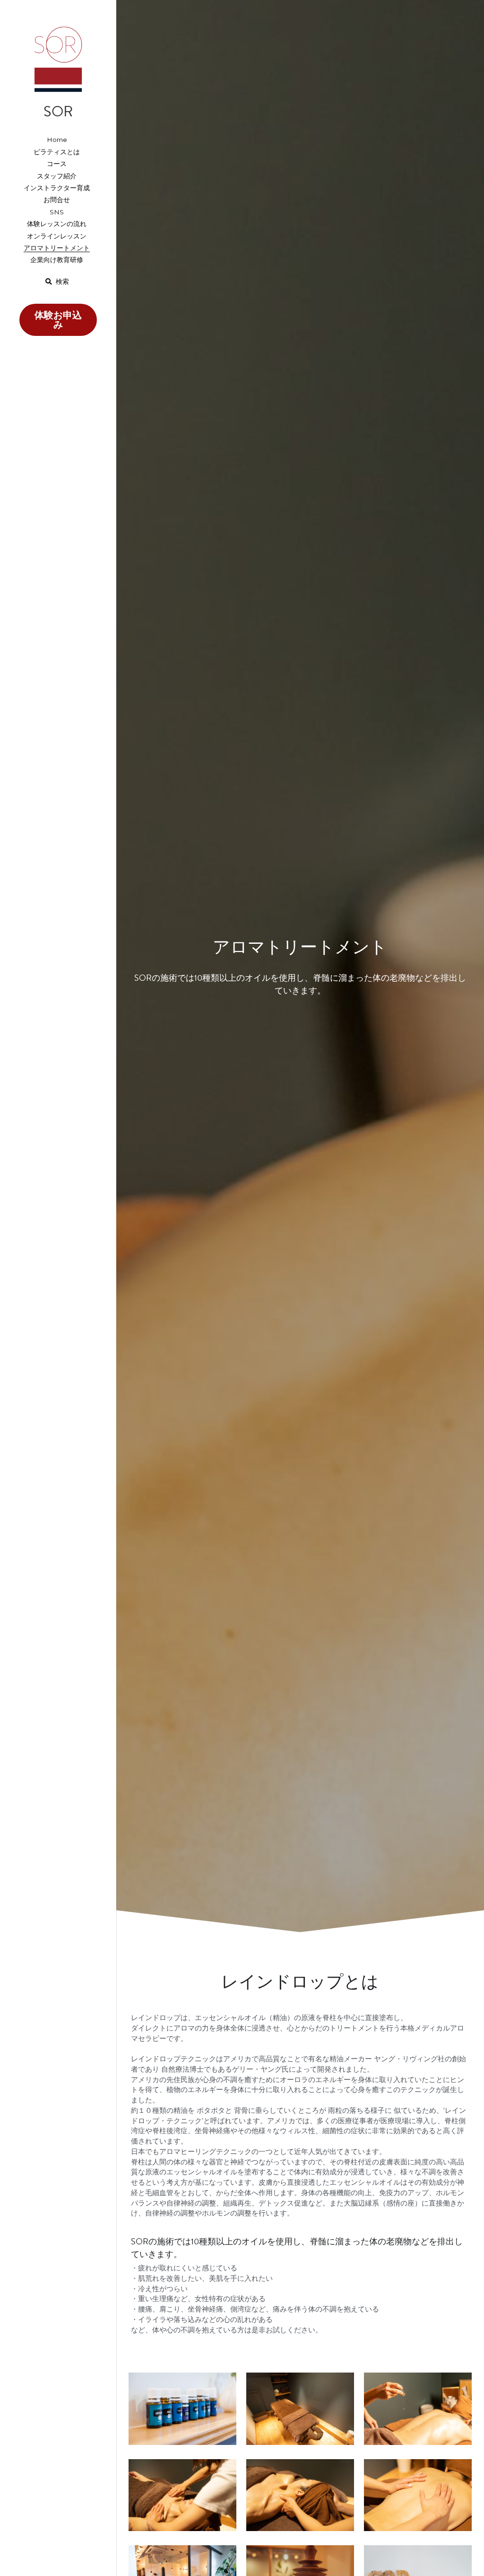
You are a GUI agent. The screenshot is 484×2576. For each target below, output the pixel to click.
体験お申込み (58, 320)
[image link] (58, 57)
